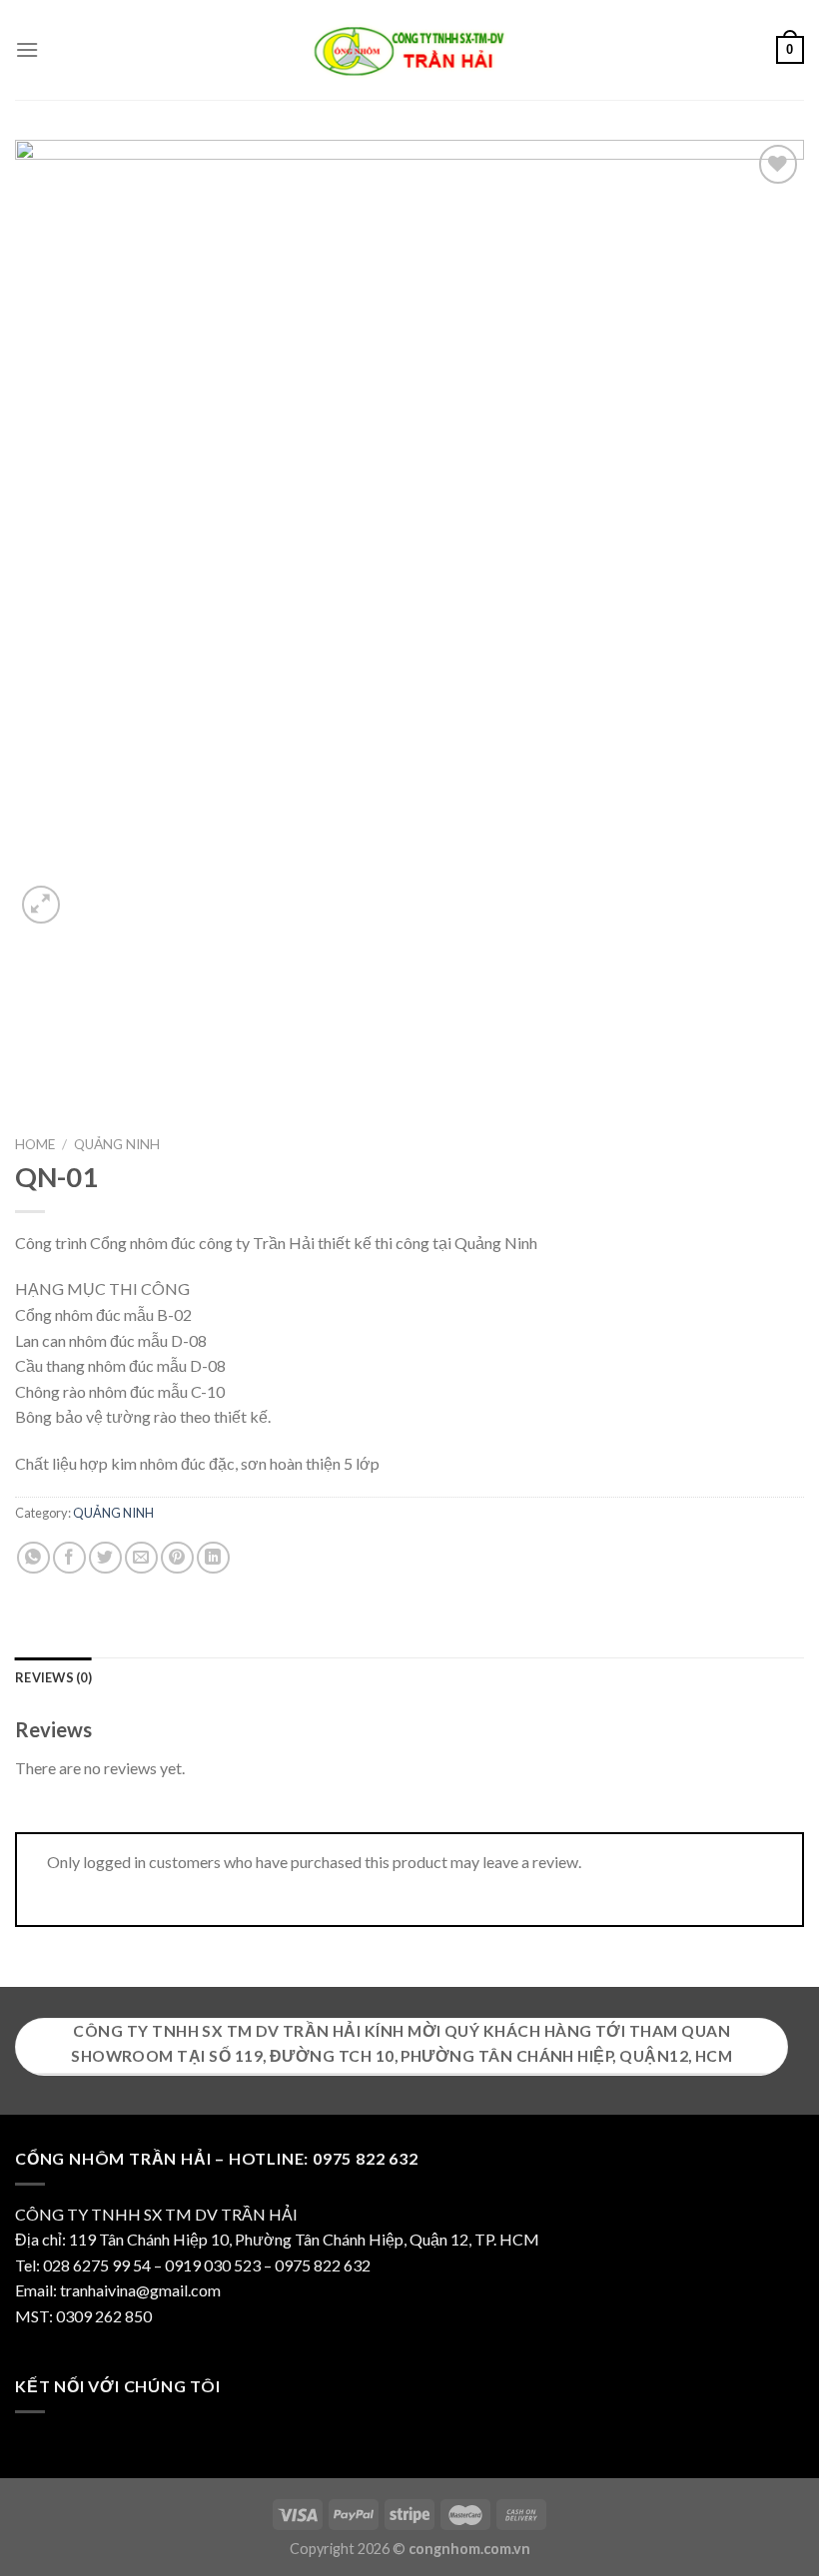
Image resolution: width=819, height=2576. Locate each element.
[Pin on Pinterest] (177, 1558)
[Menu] (27, 49)
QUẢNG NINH (117, 1144)
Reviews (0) (53, 1677)
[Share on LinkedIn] (213, 1558)
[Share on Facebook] (69, 1558)
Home (35, 1144)
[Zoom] (41, 905)
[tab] (53, 1677)
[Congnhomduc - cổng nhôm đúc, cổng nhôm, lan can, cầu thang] (409, 50)
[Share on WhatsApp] (33, 1558)
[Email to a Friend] (141, 1558)
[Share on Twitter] (105, 1558)
